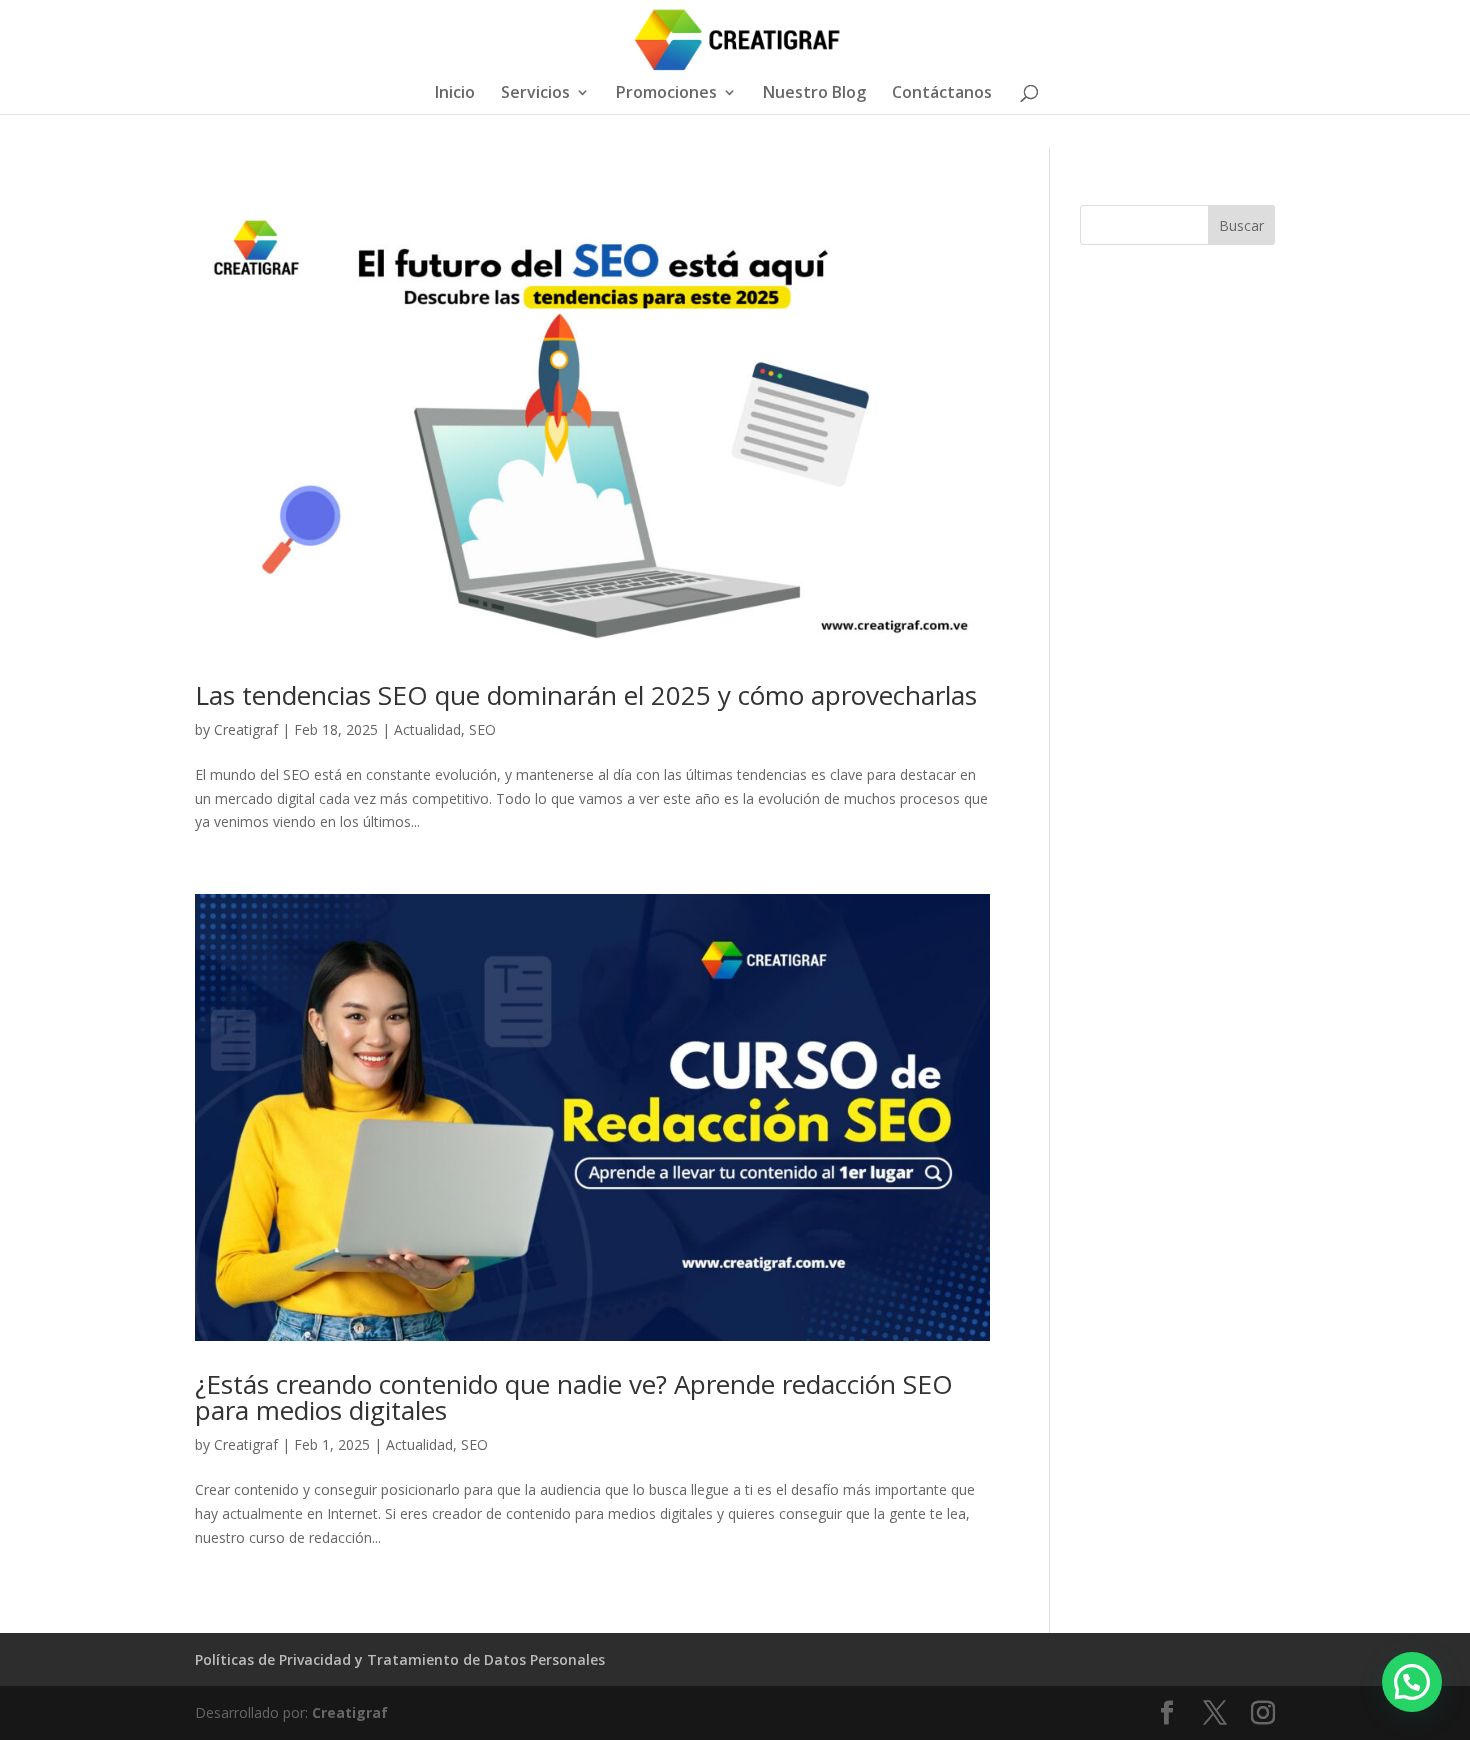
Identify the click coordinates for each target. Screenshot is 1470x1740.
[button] (1412, 1682)
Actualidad (427, 729)
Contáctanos (942, 94)
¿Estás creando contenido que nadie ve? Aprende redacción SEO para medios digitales (574, 1397)
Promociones (666, 94)
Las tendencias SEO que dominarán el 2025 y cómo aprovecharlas (586, 695)
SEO (482, 729)
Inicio (455, 94)
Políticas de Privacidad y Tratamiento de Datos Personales (400, 1659)
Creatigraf (246, 729)
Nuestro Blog (814, 94)
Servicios (535, 94)
